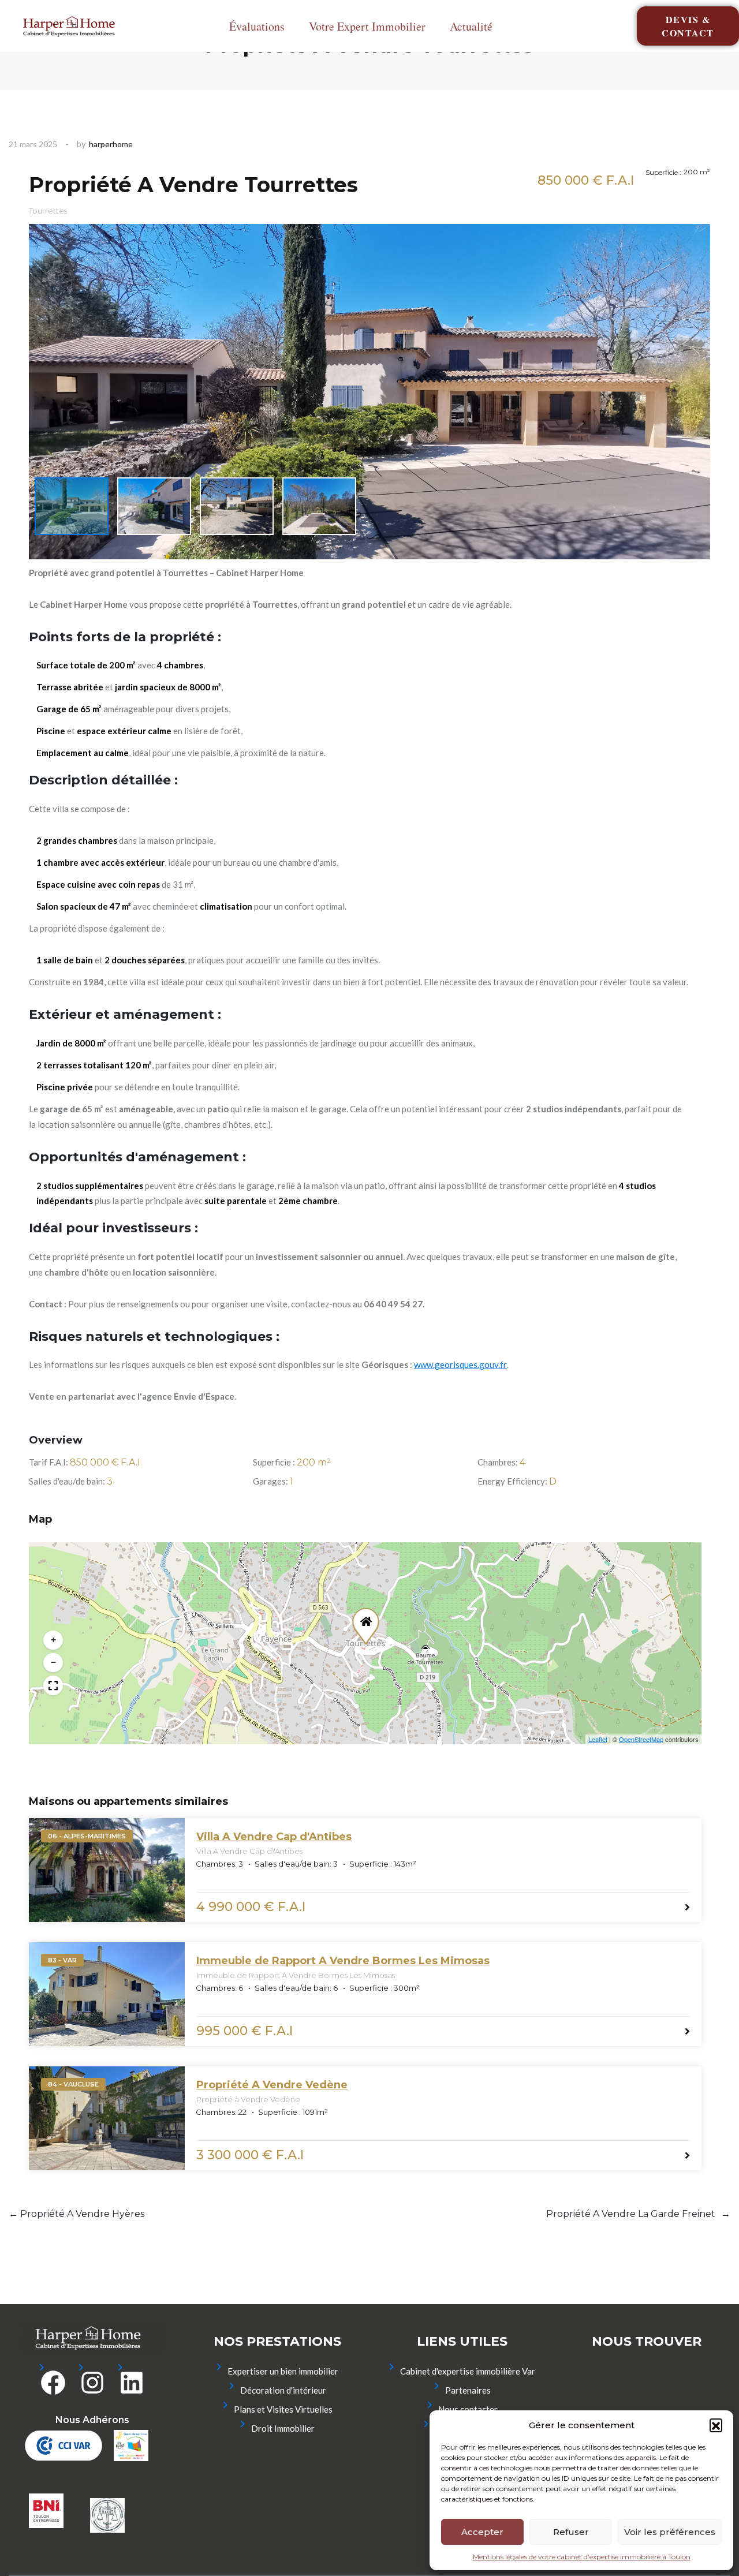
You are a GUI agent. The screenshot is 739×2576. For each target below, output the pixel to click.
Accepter (482, 2532)
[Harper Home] (72, 26)
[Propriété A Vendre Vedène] (107, 2118)
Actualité (471, 26)
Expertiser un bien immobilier (283, 2371)
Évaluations (257, 26)
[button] (716, 2425)
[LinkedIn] (132, 2380)
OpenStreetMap (641, 1739)
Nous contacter (468, 2409)
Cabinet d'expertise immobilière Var (468, 2371)
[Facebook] (53, 2380)
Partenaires (468, 2390)
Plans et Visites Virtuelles (283, 2409)
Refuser (571, 2532)
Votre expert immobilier (367, 26)
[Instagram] (92, 2380)
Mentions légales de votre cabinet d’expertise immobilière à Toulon (582, 2557)
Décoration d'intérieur (283, 2390)
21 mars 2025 (33, 144)
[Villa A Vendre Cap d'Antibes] (107, 1870)
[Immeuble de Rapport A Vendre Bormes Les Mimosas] (107, 1994)
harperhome (111, 144)
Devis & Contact (688, 26)
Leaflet (598, 1739)
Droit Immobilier (283, 2428)
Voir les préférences (670, 2532)
